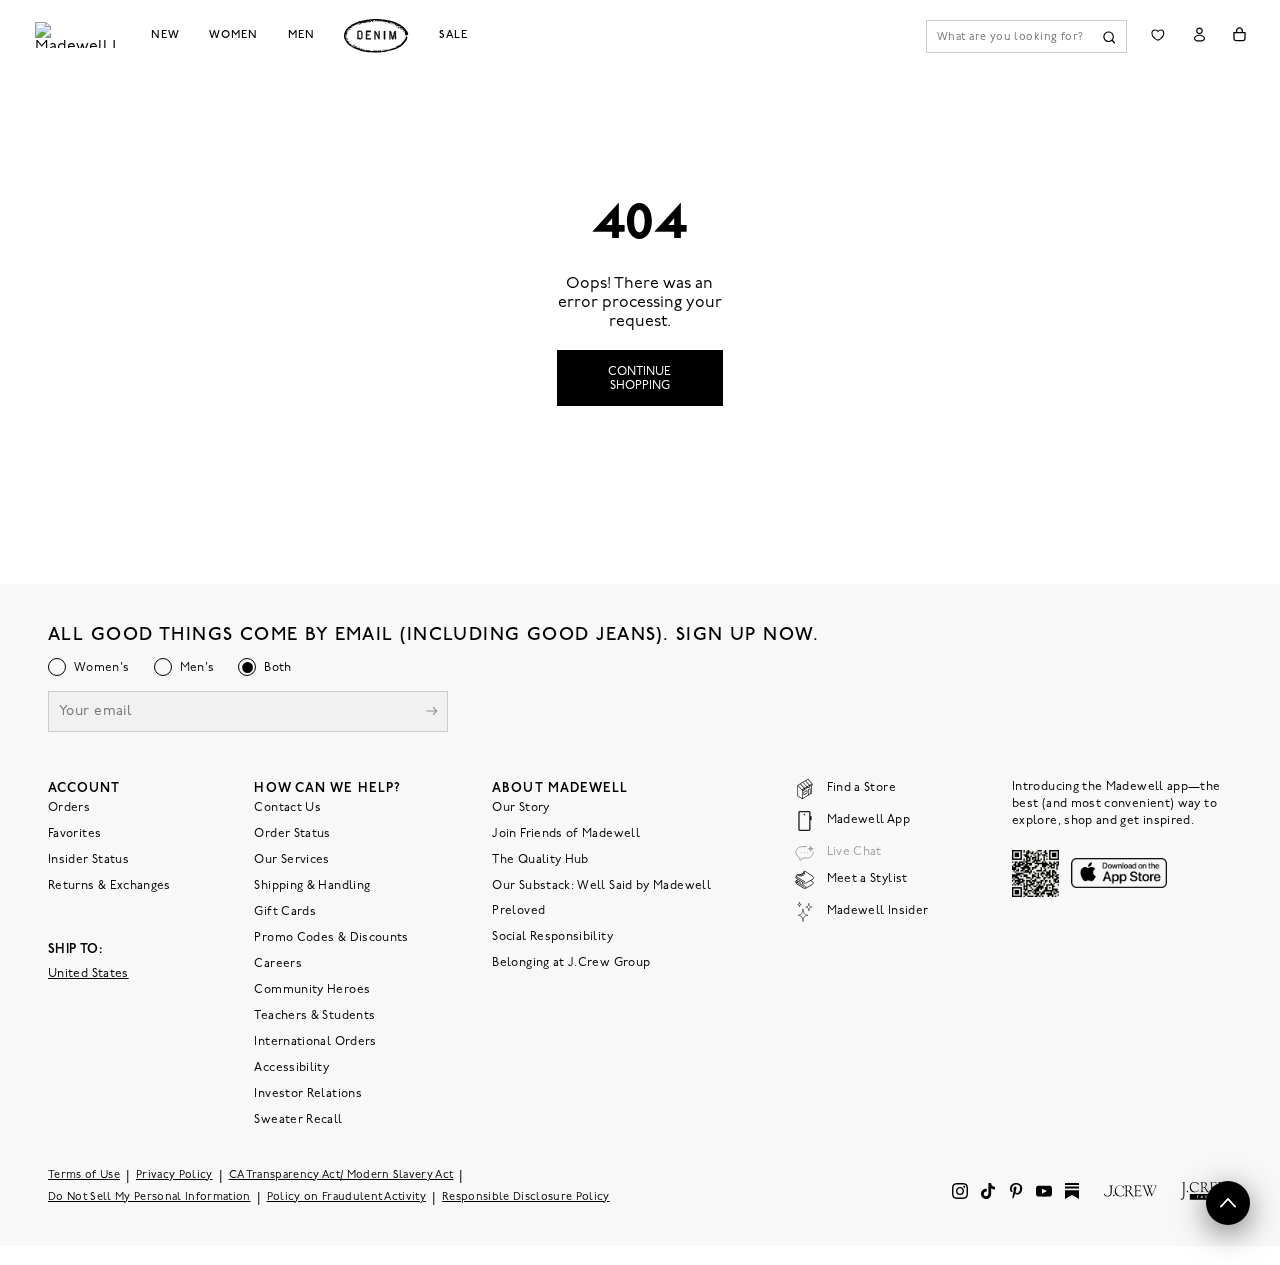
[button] (1228, 1203)
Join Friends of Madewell (566, 834)
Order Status (292, 834)
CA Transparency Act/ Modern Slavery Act (341, 1175)
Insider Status (88, 860)
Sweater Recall (298, 1120)
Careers (278, 964)
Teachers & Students (314, 1016)
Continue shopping (639, 379)
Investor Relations (307, 1094)
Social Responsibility (552, 937)
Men (301, 35)
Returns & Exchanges (109, 886)
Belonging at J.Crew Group (571, 963)
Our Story (520, 808)
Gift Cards (285, 912)
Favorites (74, 834)
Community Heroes (312, 990)
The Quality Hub (540, 860)
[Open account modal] (1199, 34)
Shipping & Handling (312, 886)
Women (233, 35)
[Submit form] (432, 713)
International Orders (315, 1042)
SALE (453, 35)
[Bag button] (1239, 34)
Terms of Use (84, 1175)
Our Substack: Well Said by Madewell (601, 886)
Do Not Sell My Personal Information (149, 1197)
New (165, 35)
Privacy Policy (174, 1175)
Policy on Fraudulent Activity (347, 1197)
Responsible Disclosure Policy (526, 1197)
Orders (69, 808)
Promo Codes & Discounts (331, 938)
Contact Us (287, 808)
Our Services (291, 860)
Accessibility (291, 1068)
